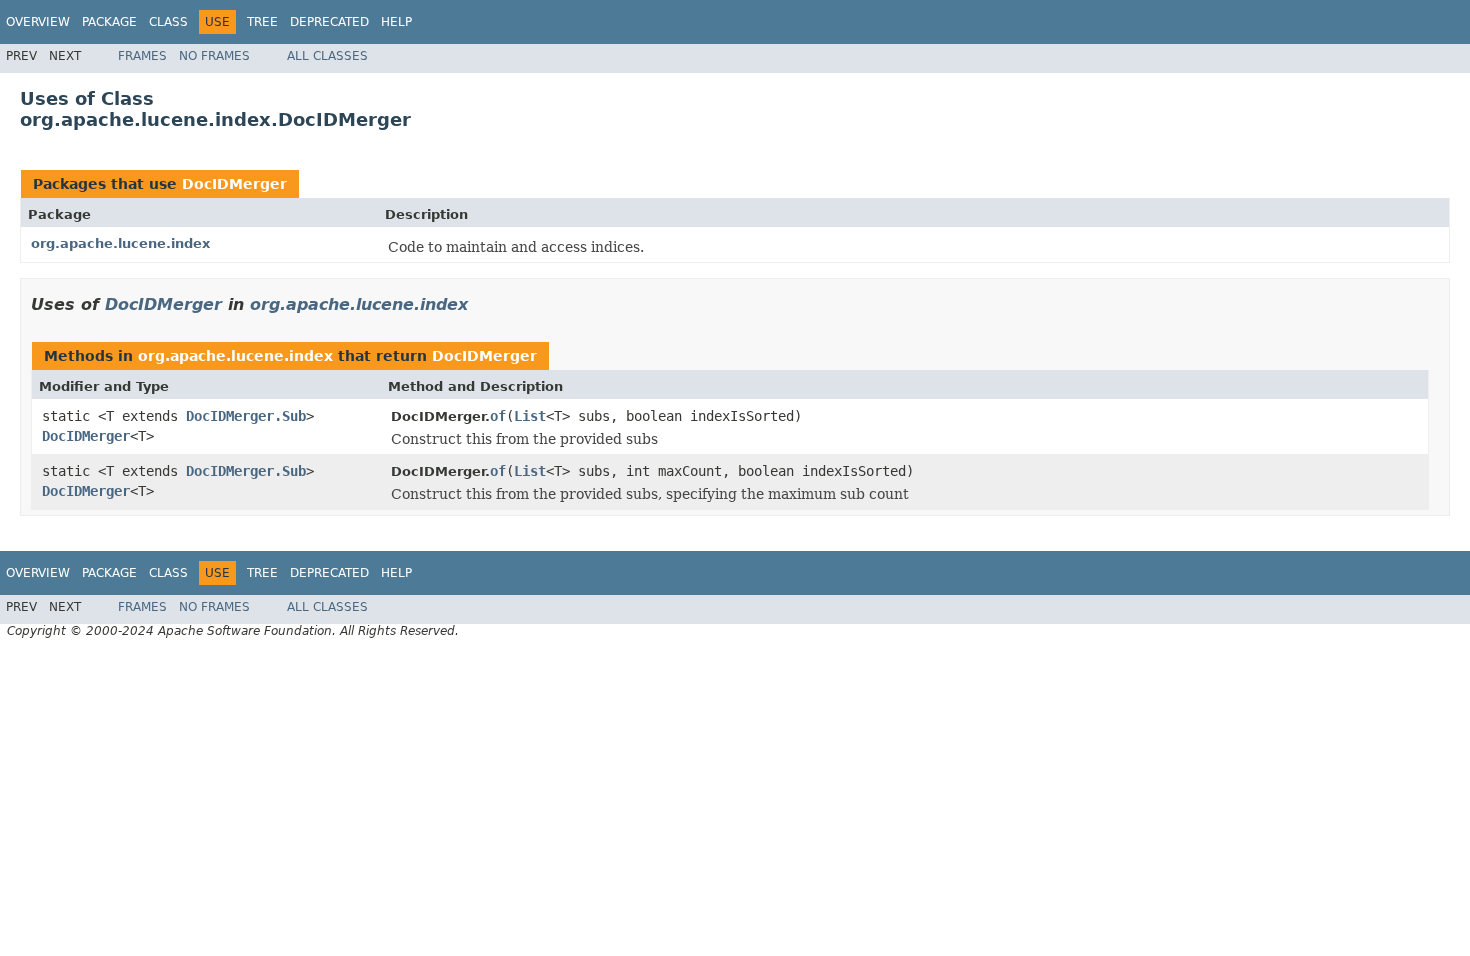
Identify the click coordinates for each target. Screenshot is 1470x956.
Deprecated (329, 22)
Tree (262, 22)
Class (168, 22)
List (530, 416)
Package (109, 22)
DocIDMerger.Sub (246, 416)
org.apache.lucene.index (120, 243)
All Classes (327, 56)
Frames (142, 56)
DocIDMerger (234, 184)
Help (396, 22)
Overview (38, 22)
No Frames (214, 56)
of (498, 416)
